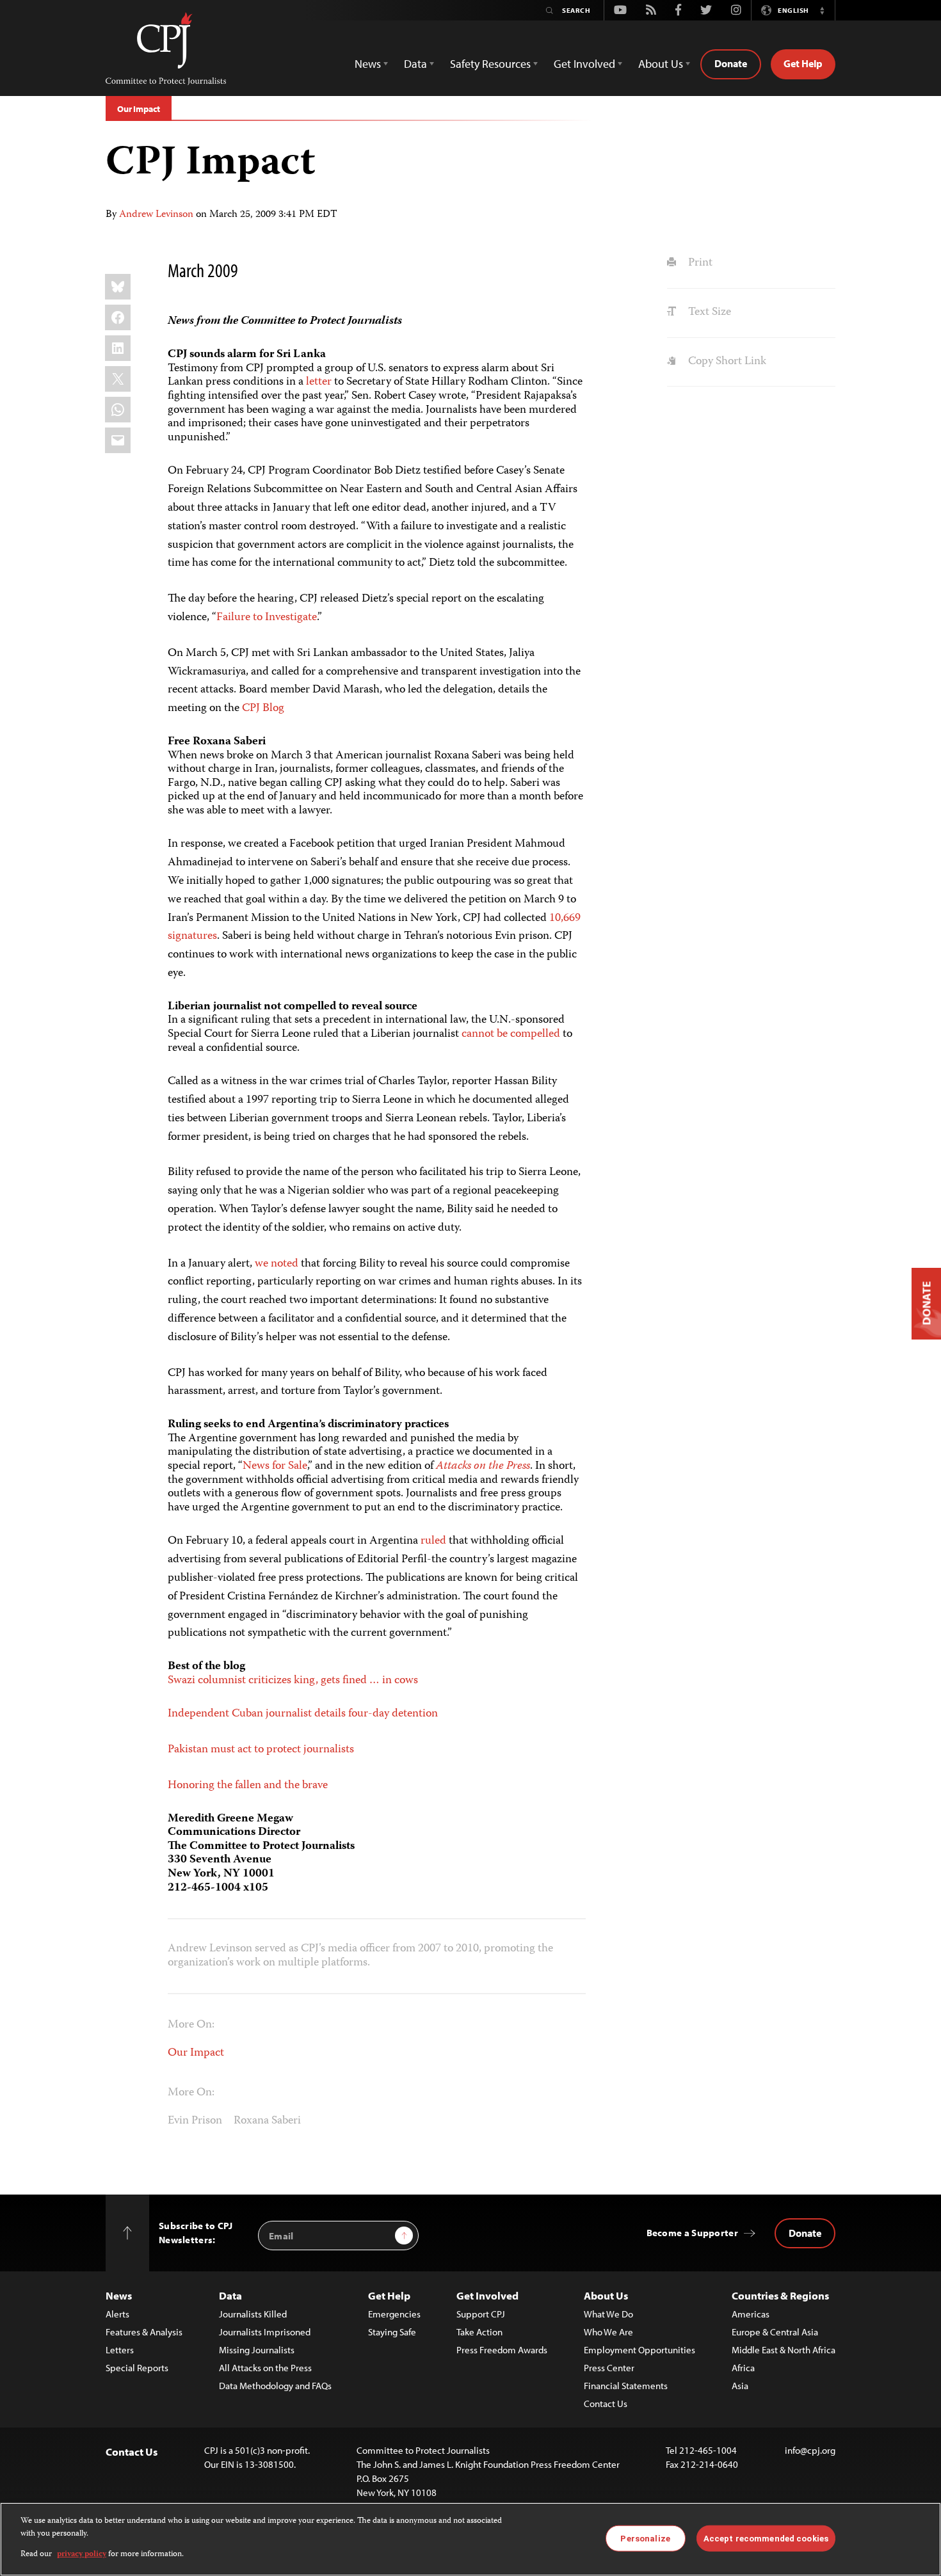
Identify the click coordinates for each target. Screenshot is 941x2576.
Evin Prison (195, 2121)
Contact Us (606, 2404)
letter (319, 382)
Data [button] (415, 64)
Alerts (117, 2314)
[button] (822, 10)
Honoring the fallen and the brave (248, 1786)
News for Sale (275, 1466)
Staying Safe (392, 2332)
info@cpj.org (810, 2450)
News (119, 2295)
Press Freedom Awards (502, 2350)
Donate (731, 63)
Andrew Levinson (156, 215)
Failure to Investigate (267, 618)
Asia (740, 2386)
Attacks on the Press (483, 1466)
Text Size (708, 312)
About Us (606, 2295)
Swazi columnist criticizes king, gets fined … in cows (293, 1681)
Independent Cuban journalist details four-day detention (303, 1714)
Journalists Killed (253, 2314)
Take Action (479, 2332)
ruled (433, 1541)
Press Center (609, 2368)
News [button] (368, 64)
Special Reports (137, 2368)
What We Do (608, 2314)
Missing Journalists (257, 2350)
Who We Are (608, 2332)
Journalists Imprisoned (265, 2332)
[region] (470, 2539)
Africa (743, 2368)
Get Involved (487, 2295)
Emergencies (394, 2314)
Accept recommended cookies (766, 2538)
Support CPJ (481, 2314)
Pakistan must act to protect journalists (261, 1750)
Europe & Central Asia (775, 2332)
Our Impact (139, 109)
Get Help (803, 63)
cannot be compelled (511, 1034)
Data (230, 2295)
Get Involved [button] (584, 64)
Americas (751, 2314)
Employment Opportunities (639, 2350)
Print (699, 263)
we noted (277, 1264)
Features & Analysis (144, 2332)
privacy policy (82, 2555)
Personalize (645, 2538)
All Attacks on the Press (265, 2368)
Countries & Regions (780, 2295)
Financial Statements (626, 2386)
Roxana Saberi (267, 2121)
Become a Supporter (692, 2233)
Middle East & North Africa (784, 2350)
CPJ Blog (263, 708)
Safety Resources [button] (490, 64)
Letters (120, 2350)
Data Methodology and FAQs (275, 2386)
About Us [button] (661, 64)
